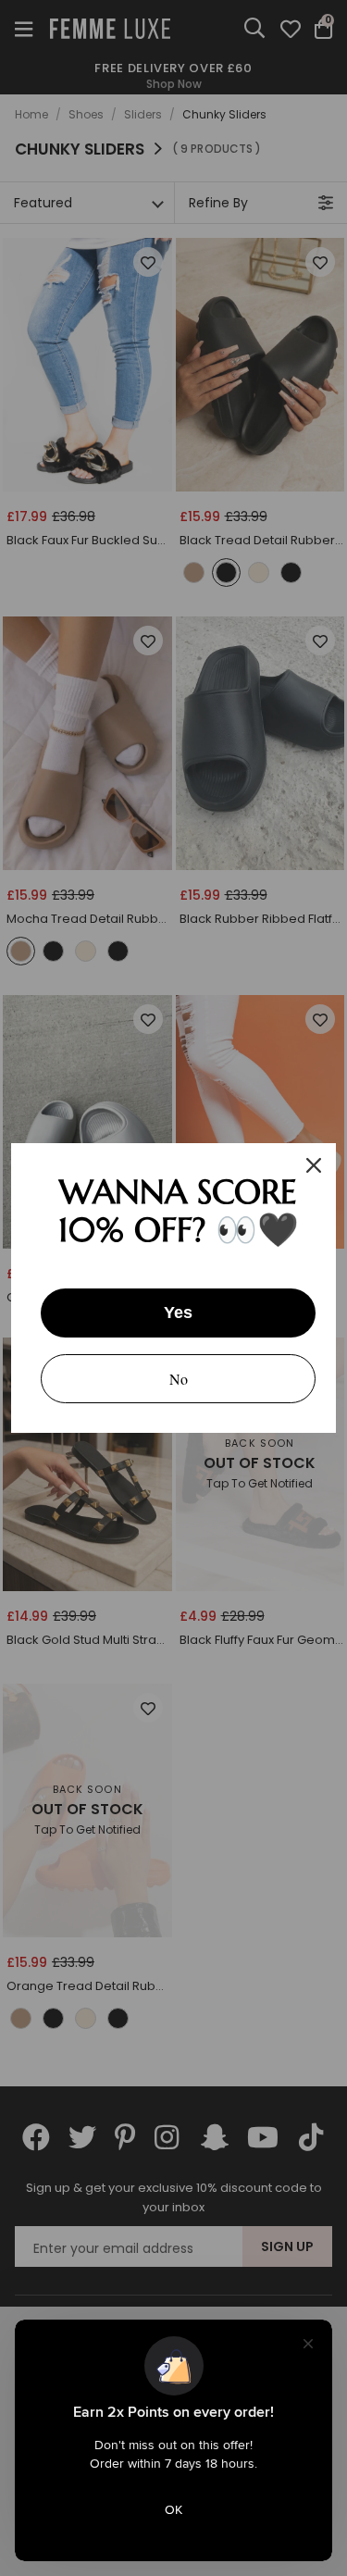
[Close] (314, 1165)
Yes (178, 1313)
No (179, 1379)
